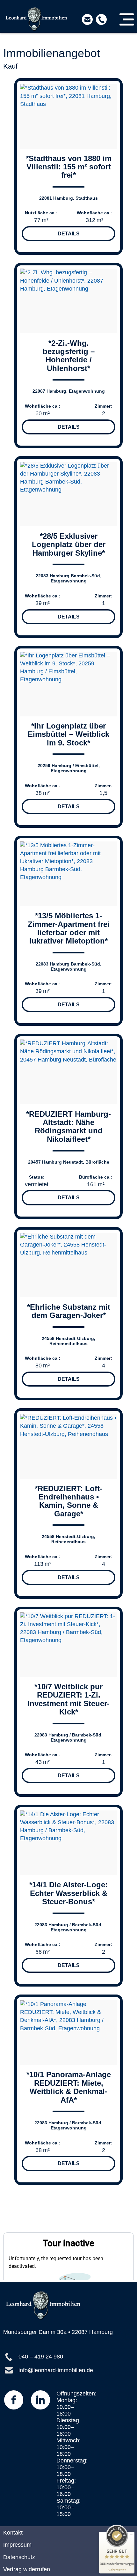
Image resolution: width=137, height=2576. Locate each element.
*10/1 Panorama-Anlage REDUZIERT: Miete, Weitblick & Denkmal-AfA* (69, 2087)
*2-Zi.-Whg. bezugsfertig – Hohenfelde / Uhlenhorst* (69, 356)
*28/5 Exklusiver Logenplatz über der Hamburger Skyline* (69, 544)
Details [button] (69, 234)
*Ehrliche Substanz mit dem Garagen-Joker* (69, 1311)
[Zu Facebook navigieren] (14, 2400)
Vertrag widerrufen (27, 2569)
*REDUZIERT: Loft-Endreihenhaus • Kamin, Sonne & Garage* (68, 1501)
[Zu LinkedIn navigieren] (40, 2400)
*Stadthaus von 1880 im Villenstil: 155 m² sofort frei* (69, 167)
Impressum (17, 2545)
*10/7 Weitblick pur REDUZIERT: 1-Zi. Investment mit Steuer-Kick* (68, 1699)
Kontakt (13, 2532)
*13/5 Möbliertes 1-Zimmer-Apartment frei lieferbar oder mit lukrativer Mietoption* (69, 928)
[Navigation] (127, 19)
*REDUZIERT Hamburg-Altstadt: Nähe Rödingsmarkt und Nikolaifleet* (68, 1127)
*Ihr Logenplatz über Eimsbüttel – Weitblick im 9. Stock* (68, 734)
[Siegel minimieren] (131, 2535)
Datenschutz (19, 2557)
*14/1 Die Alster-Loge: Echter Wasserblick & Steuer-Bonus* (68, 1893)
